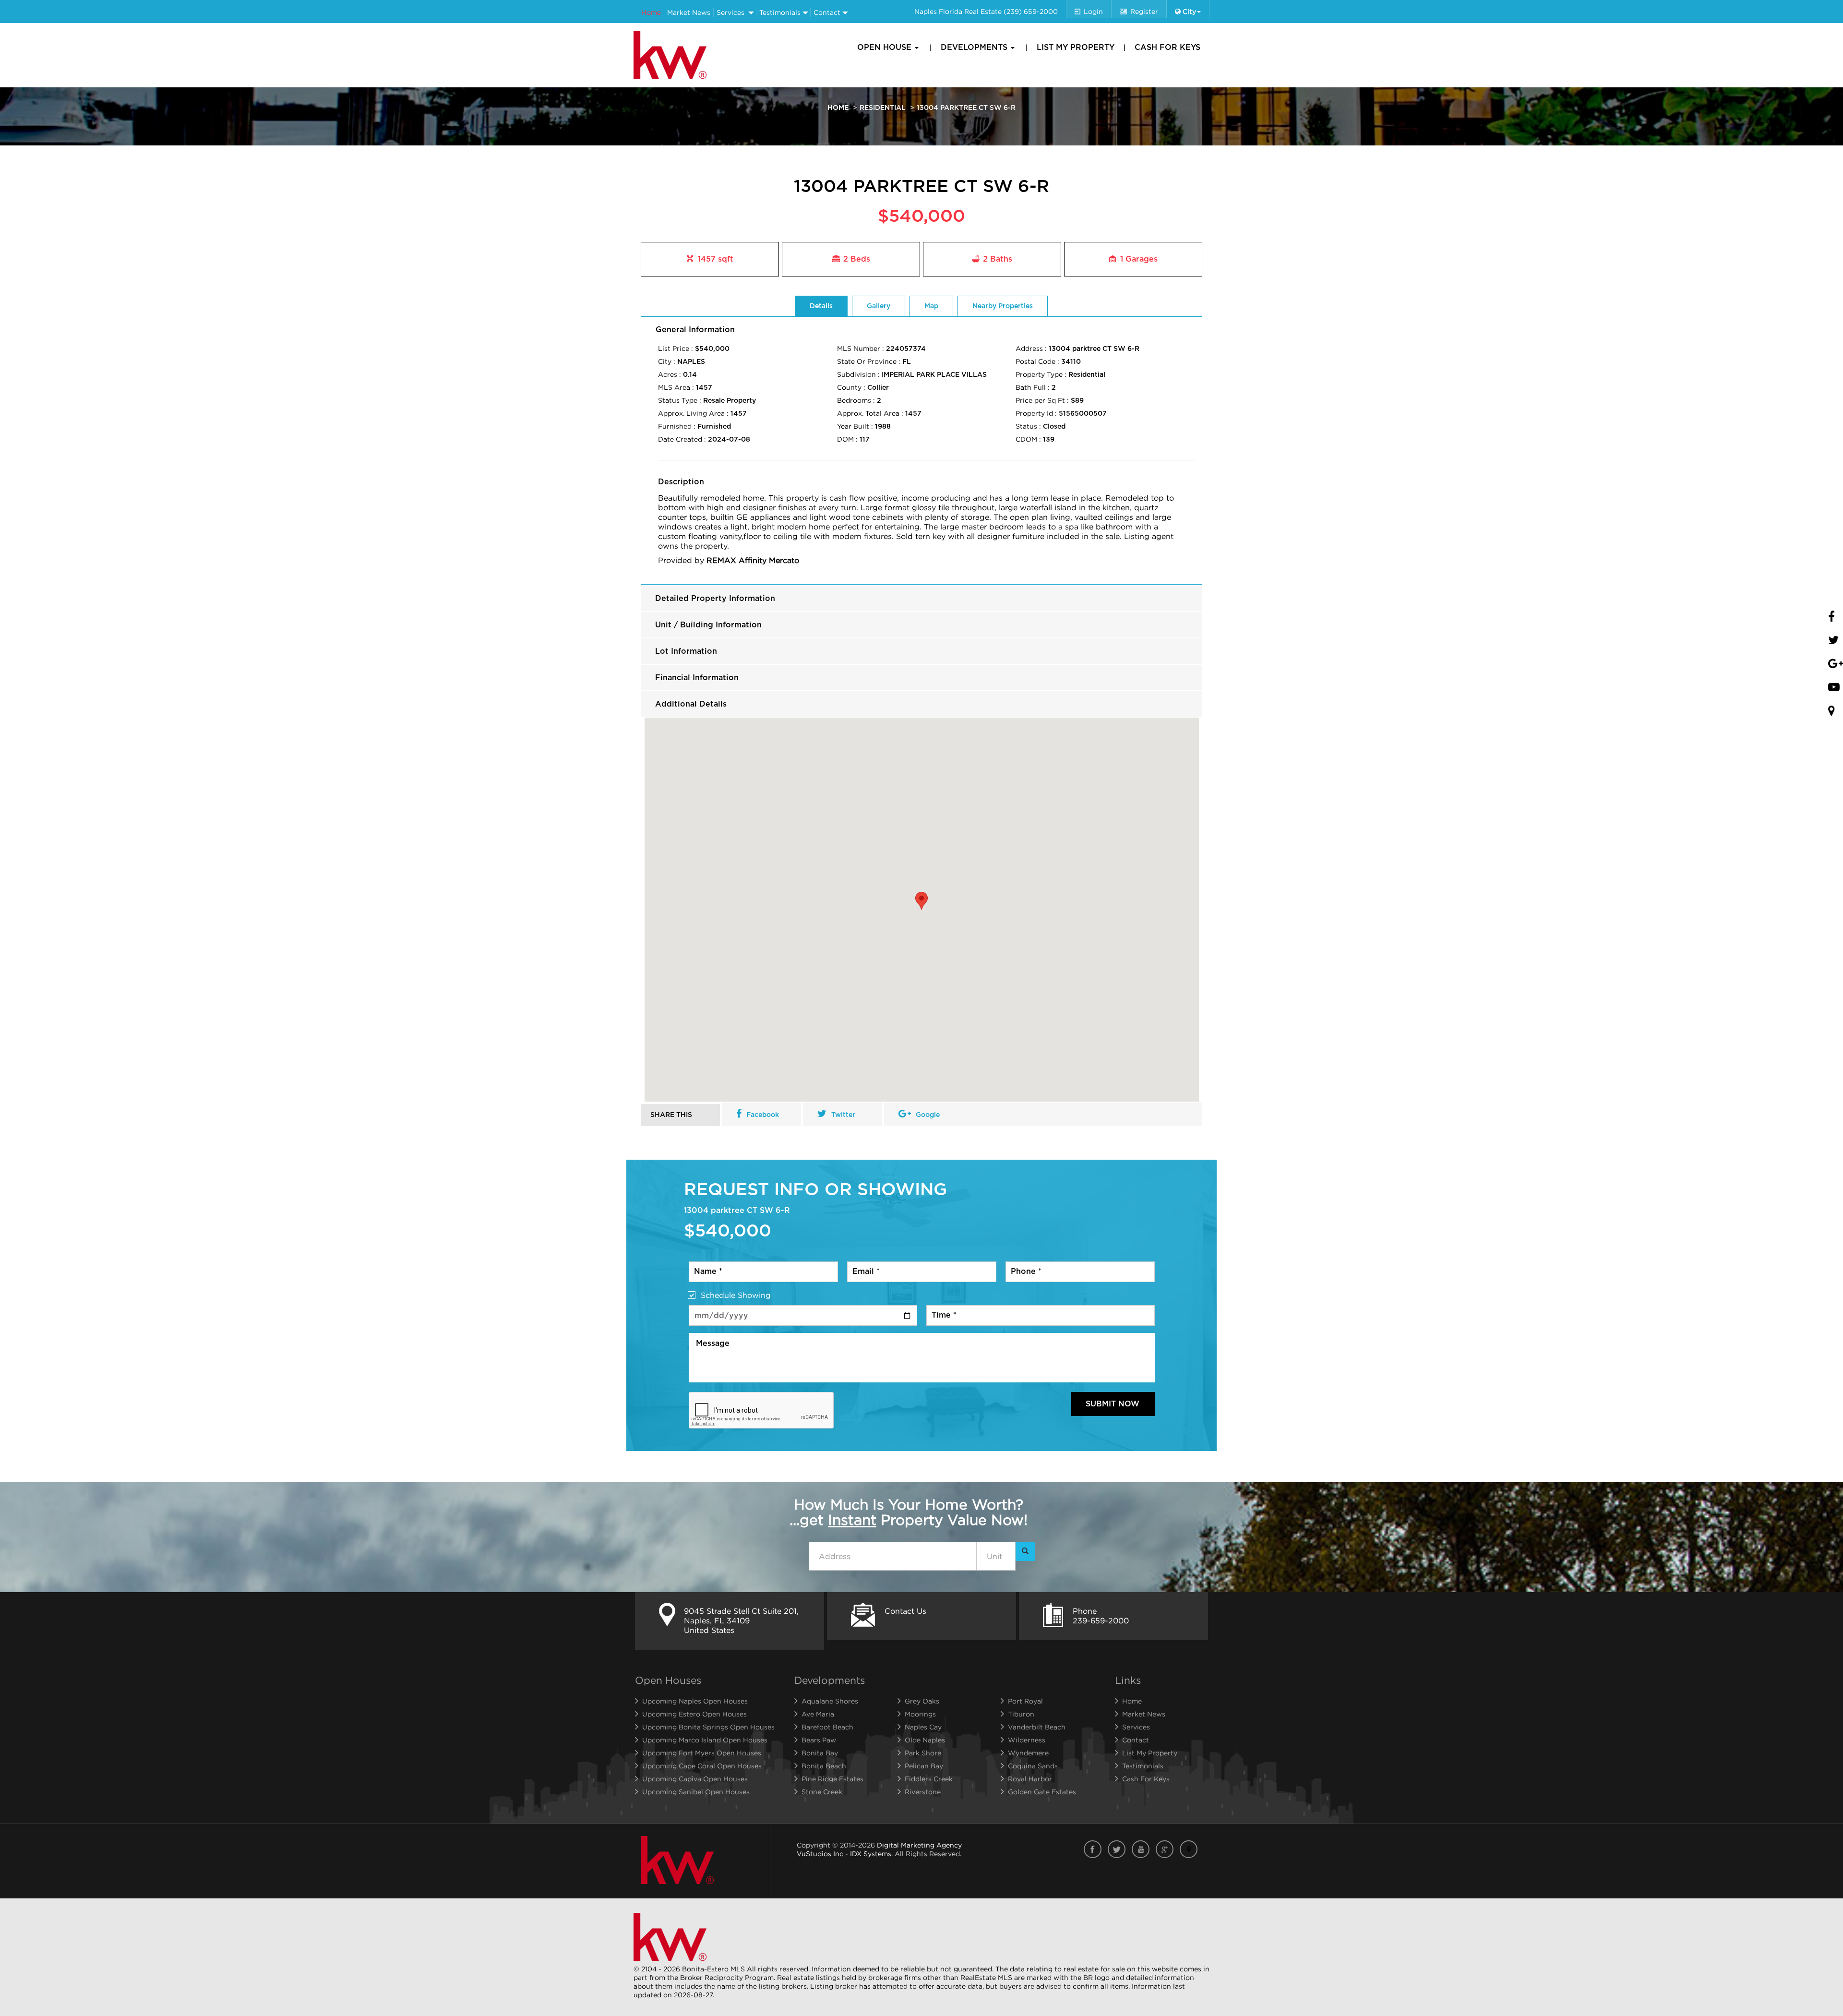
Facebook (763, 1115)
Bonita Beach (824, 1766)
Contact (827, 12)
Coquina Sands (1033, 1766)
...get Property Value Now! (909, 1512)
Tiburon (1021, 1714)
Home (651, 12)
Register (1144, 11)
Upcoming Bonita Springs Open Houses (708, 1727)
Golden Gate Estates (1042, 1792)
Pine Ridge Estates (832, 1779)
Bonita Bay (820, 1753)
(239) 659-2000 (1031, 11)
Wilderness (1027, 1740)
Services (730, 12)
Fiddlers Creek (929, 1779)
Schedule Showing (736, 1295)
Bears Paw (819, 1740)
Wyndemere (1028, 1753)
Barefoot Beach (827, 1727)
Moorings (920, 1714)
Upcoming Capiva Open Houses (695, 1779)
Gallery (879, 306)
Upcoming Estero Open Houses (694, 1714)
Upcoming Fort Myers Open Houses (702, 1753)
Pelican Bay (924, 1766)
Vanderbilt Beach (1037, 1727)
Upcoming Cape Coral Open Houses (702, 1766)
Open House (886, 48)
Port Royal (1025, 1701)
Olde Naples (925, 1740)
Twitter (843, 1115)
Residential (883, 108)
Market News (689, 12)
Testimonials (780, 12)
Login (1093, 11)
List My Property (1076, 48)
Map (931, 306)
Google (928, 1115)
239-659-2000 (1101, 1620)
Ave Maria (818, 1714)
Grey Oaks (922, 1701)
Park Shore (923, 1753)
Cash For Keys (1167, 48)
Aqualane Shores (830, 1701)
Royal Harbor (1030, 1779)
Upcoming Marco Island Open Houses (705, 1740)
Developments (975, 48)
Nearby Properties (1003, 306)
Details (821, 306)
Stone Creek (822, 1792)
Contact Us (905, 1611)
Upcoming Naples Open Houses (695, 1701)
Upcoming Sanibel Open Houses (696, 1792)
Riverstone (923, 1792)
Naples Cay (923, 1727)
